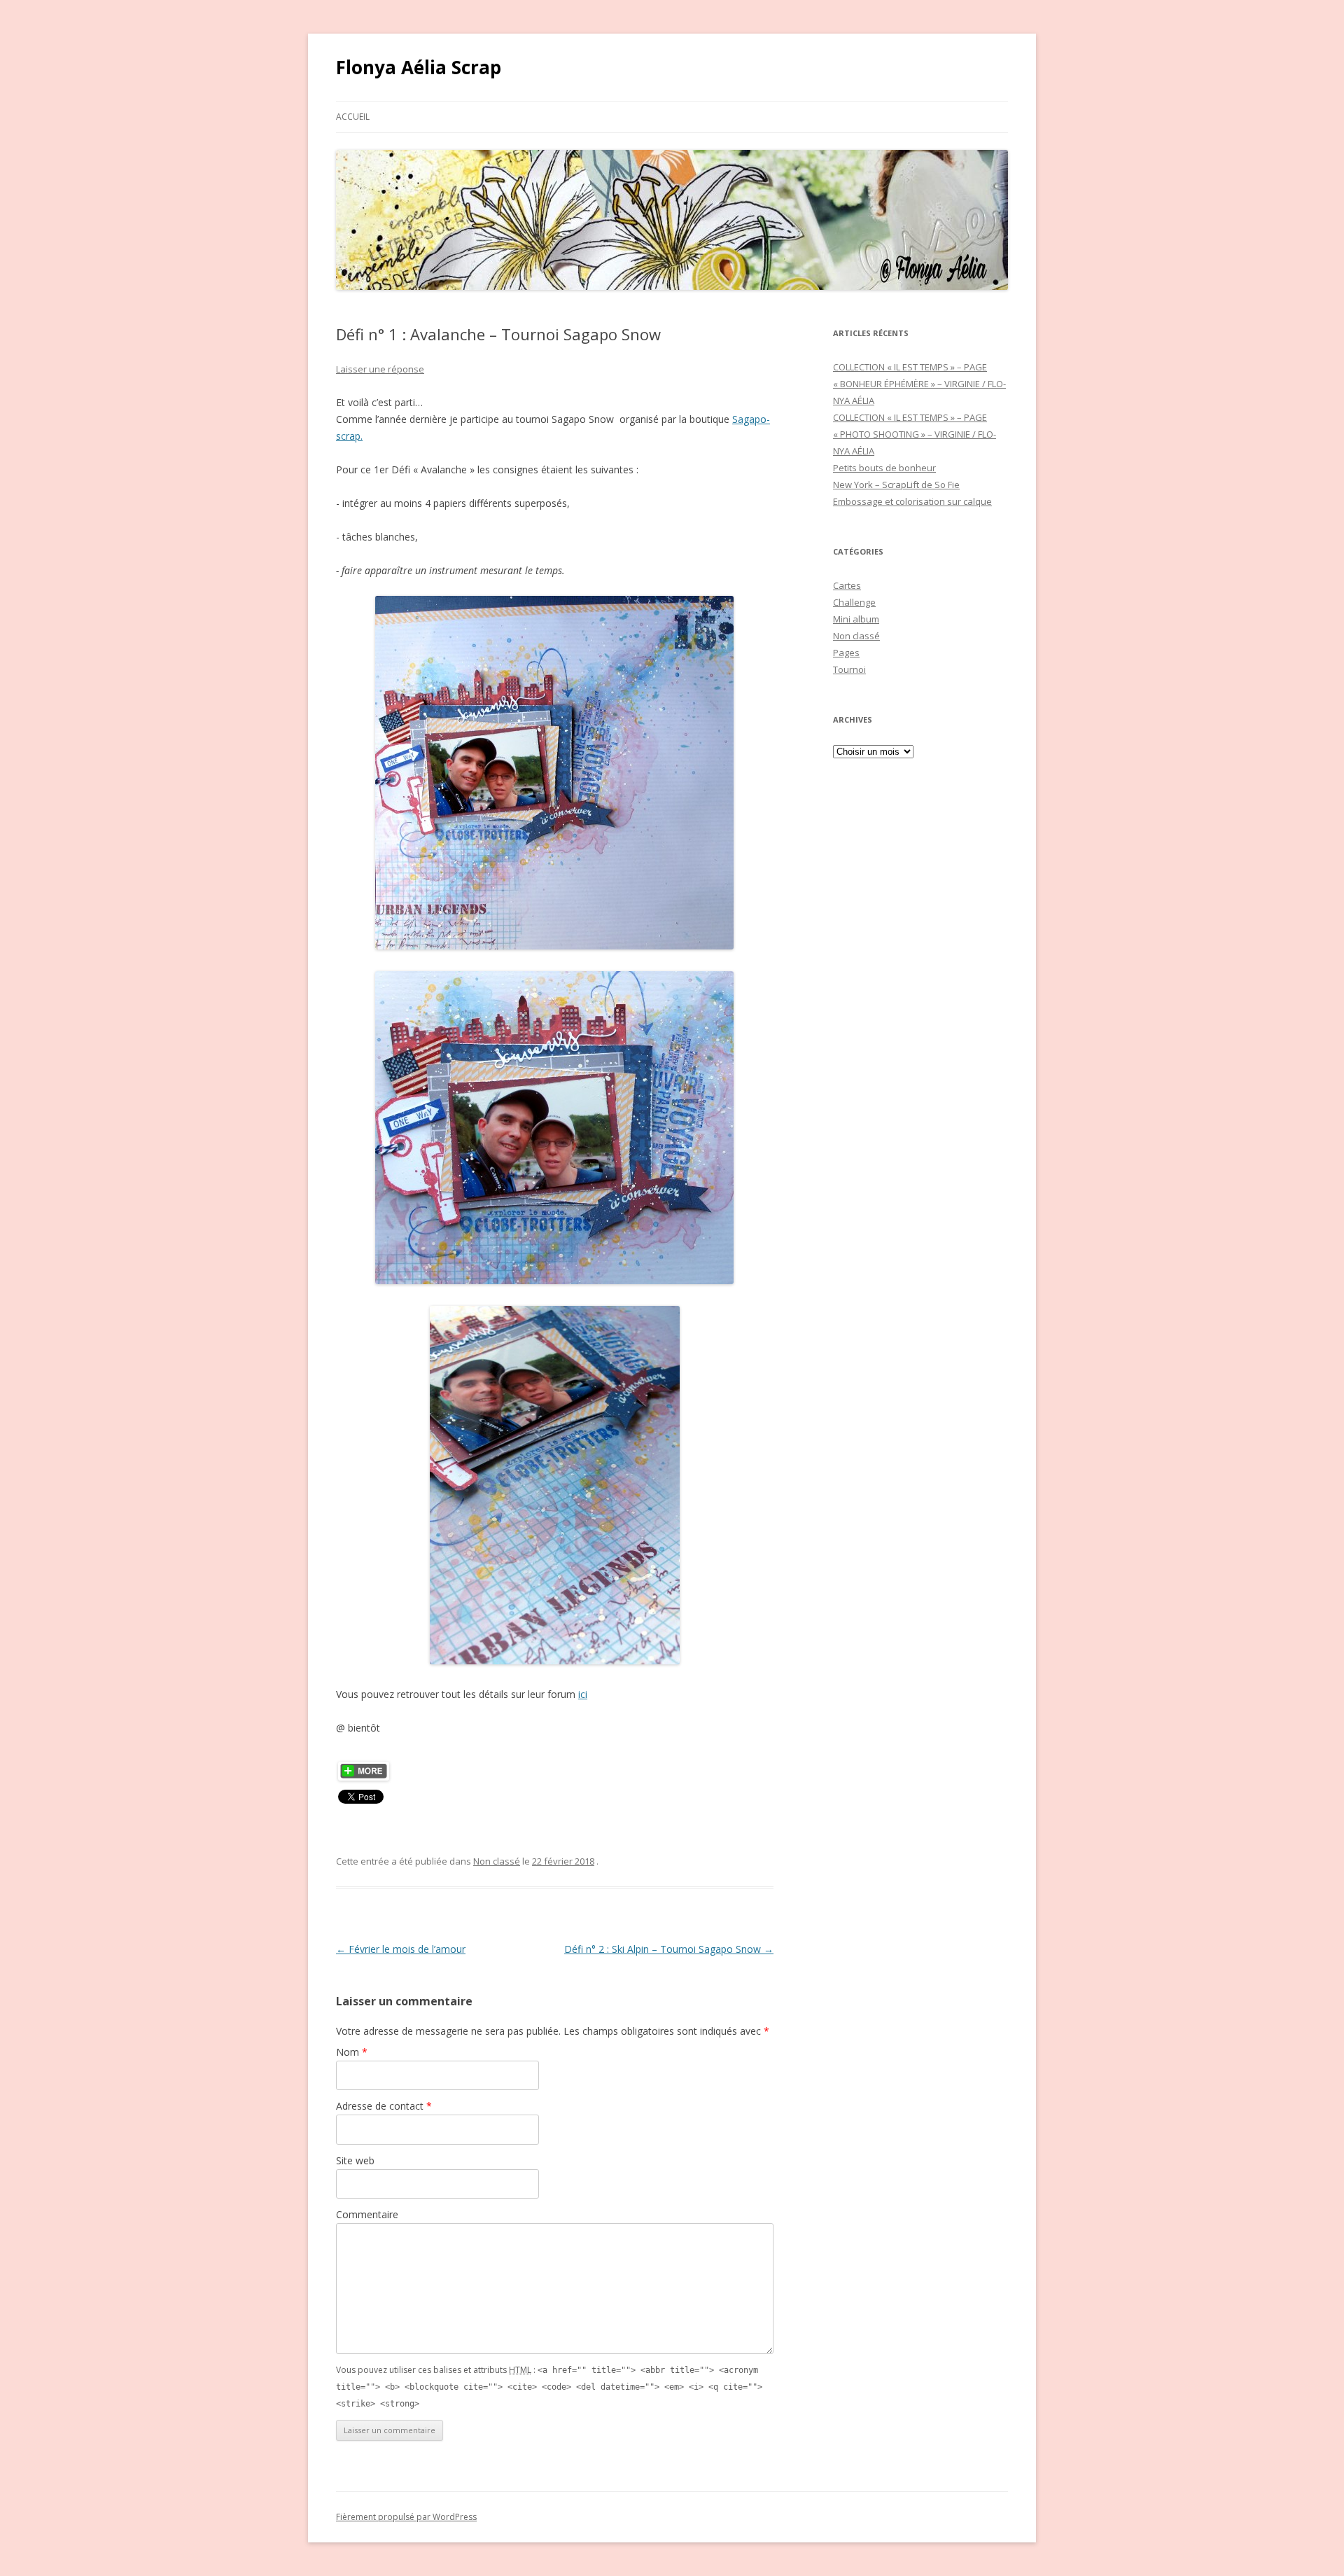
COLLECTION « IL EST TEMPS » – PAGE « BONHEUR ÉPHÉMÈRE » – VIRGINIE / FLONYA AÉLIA (919, 384)
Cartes (847, 585)
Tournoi (849, 669)
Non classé (497, 1861)
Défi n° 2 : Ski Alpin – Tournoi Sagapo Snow (669, 1949)
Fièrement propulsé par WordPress (406, 2517)
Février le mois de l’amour (401, 1949)
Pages (846, 653)
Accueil (353, 117)
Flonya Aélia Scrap (419, 67)
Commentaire (367, 2214)
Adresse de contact (384, 2106)
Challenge (854, 602)
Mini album (856, 619)
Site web (355, 2160)
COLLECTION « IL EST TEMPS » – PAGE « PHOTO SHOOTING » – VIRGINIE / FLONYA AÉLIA (915, 434)
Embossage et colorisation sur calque (912, 501)
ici (583, 1694)
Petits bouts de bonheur (884, 468)
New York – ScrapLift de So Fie (896, 485)
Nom (352, 2052)
